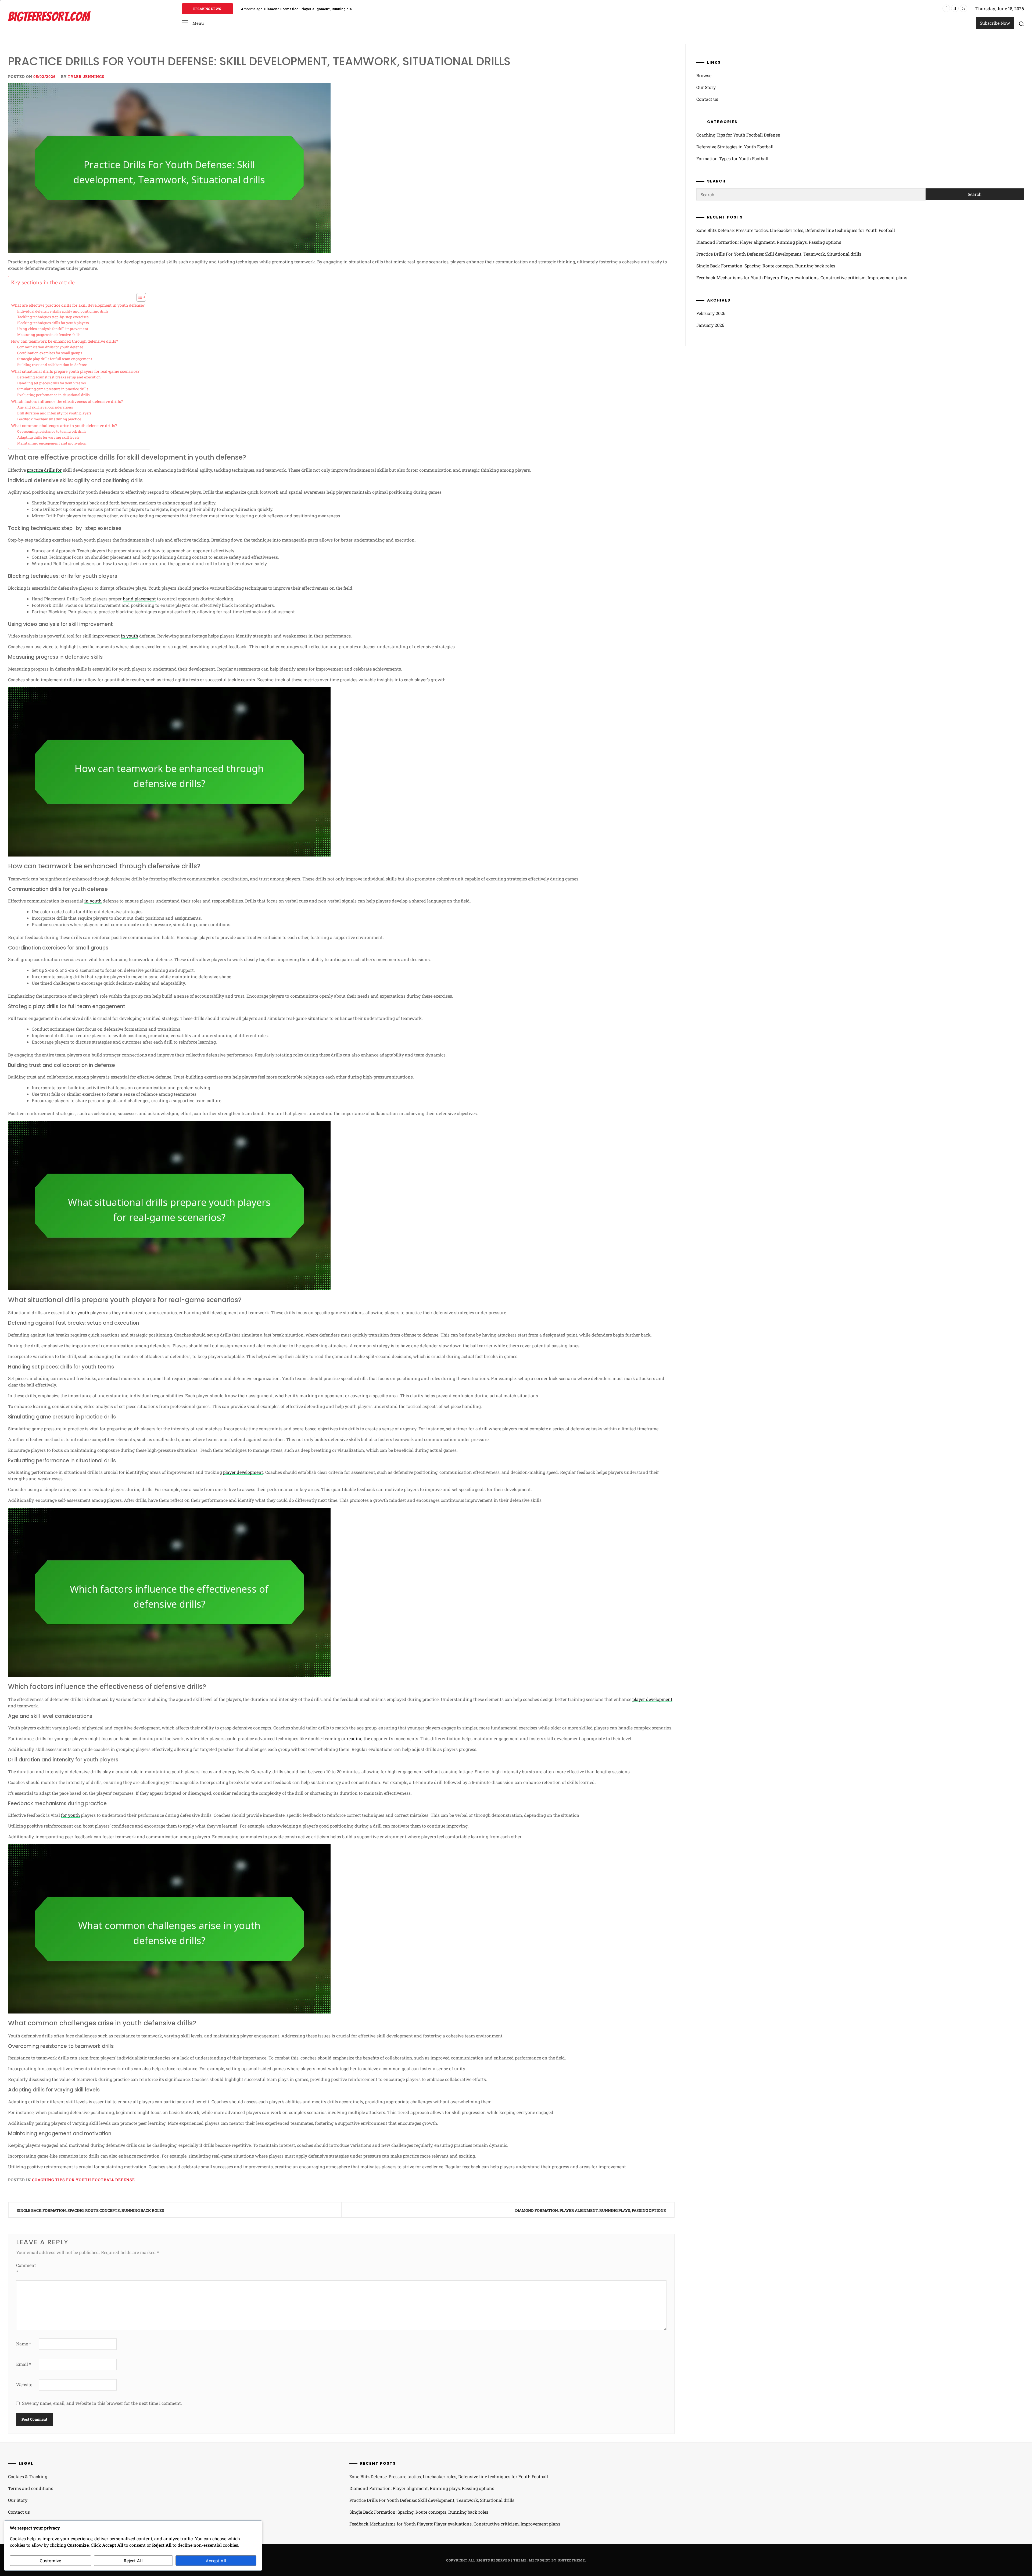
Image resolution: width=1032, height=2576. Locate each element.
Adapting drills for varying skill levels (48, 437)
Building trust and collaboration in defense (52, 365)
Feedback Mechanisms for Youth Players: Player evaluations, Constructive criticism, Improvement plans (802, 277)
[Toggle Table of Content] (139, 297)
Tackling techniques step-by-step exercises (53, 317)
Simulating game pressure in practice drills (53, 389)
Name (24, 2344)
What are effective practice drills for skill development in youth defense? (78, 305)
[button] (193, 23)
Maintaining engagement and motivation (52, 443)
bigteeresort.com (49, 17)
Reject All (133, 2561)
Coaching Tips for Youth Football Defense (83, 2180)
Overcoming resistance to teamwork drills (52, 431)
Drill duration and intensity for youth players (54, 413)
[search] (1022, 24)
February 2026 (711, 313)
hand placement (139, 599)
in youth (130, 636)
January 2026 (710, 325)
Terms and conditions (31, 2488)
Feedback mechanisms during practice (49, 419)
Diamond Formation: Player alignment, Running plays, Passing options (591, 2210)
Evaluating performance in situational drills (53, 395)
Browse (704, 75)
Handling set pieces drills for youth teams (51, 383)
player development (243, 1472)
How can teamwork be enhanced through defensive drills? (64, 341)
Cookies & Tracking (28, 2476)
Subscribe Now (995, 23)
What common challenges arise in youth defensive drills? (64, 426)
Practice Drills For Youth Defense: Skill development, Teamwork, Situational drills (334, 9)
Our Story (706, 87)
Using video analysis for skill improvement (53, 329)
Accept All (216, 2561)
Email (24, 2364)
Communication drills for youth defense (50, 347)
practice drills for (44, 470)
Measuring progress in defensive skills (49, 335)
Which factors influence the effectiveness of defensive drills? (67, 401)
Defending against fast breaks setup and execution (59, 377)
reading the (358, 1738)
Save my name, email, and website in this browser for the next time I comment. (102, 2403)
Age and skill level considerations (45, 407)
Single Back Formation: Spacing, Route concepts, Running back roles (90, 2210)
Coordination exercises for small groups (50, 353)
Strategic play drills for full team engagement (55, 359)
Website (24, 2385)
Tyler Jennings (86, 76)
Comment (26, 2268)
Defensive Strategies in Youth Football (735, 147)
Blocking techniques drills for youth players (53, 323)
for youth (80, 1312)
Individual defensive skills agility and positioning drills (63, 311)
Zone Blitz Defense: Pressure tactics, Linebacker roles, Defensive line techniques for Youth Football (796, 230)
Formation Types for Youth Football (732, 158)
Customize (50, 2561)
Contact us (707, 99)
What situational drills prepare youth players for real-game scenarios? (75, 371)
